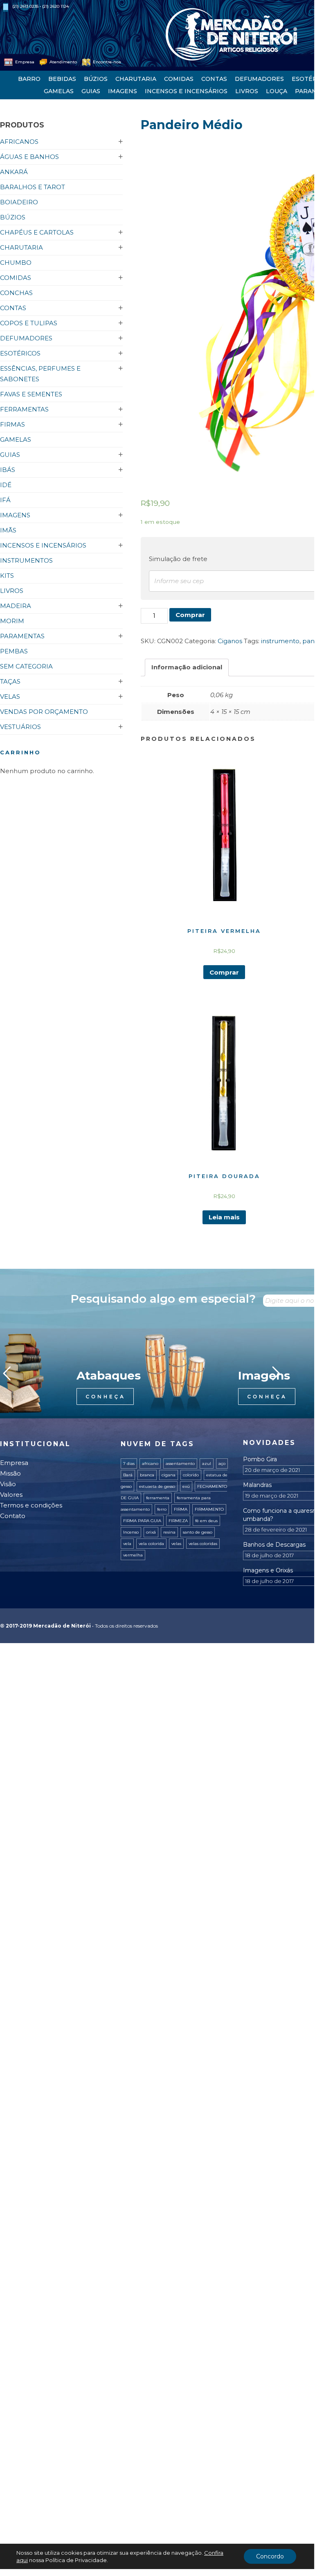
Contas (214, 79)
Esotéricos (20, 353)
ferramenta (158, 1498)
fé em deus (206, 1521)
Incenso (131, 1532)
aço (222, 1464)
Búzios (96, 79)
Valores (11, 1495)
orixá (151, 1532)
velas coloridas (203, 1544)
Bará (128, 1475)
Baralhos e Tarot (33, 187)
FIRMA (181, 1509)
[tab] (187, 667)
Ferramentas (24, 409)
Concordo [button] (270, 2556)
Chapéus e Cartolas (37, 232)
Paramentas (22, 636)
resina (169, 1532)
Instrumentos (26, 560)
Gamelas (59, 91)
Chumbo (16, 263)
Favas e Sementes (31, 394)
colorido (191, 1475)
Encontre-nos (106, 62)
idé (6, 485)
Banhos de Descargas (274, 1545)
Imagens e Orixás (268, 1570)
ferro (162, 1509)
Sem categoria (26, 666)
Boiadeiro (19, 202)
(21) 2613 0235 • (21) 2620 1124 (40, 6)
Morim (12, 621)
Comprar (190, 615)
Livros (247, 91)
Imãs (8, 530)
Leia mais (224, 1217)
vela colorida (151, 1544)
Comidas (179, 79)
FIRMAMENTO (209, 1509)
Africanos (19, 142)
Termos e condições (31, 1505)
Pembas (14, 651)
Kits (7, 576)
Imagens (123, 91)
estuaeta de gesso (157, 1486)
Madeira (16, 606)
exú (186, 1486)
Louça (277, 91)
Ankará (14, 172)
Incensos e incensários (186, 91)
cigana (169, 1475)
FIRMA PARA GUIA (142, 1521)
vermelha (133, 1555)
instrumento (280, 641)
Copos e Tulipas (29, 323)
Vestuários (20, 727)
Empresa (24, 62)
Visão (8, 1484)
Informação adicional (187, 667)
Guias (91, 91)
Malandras (257, 1485)
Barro (29, 79)
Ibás (8, 470)
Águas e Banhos (29, 157)
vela (127, 1544)
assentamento (180, 1464)
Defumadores (259, 79)
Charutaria (136, 79)
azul (207, 1464)
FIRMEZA (178, 1521)
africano (150, 1464)
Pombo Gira (260, 1459)
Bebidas (62, 79)
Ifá (5, 500)
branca (147, 1475)
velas (176, 1544)
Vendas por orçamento (44, 712)
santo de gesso (198, 1532)
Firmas (12, 424)
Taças (10, 681)
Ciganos (230, 641)
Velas (10, 697)
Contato (13, 1516)
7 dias (129, 1464)
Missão (10, 1473)
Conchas (16, 293)
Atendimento (63, 62)
